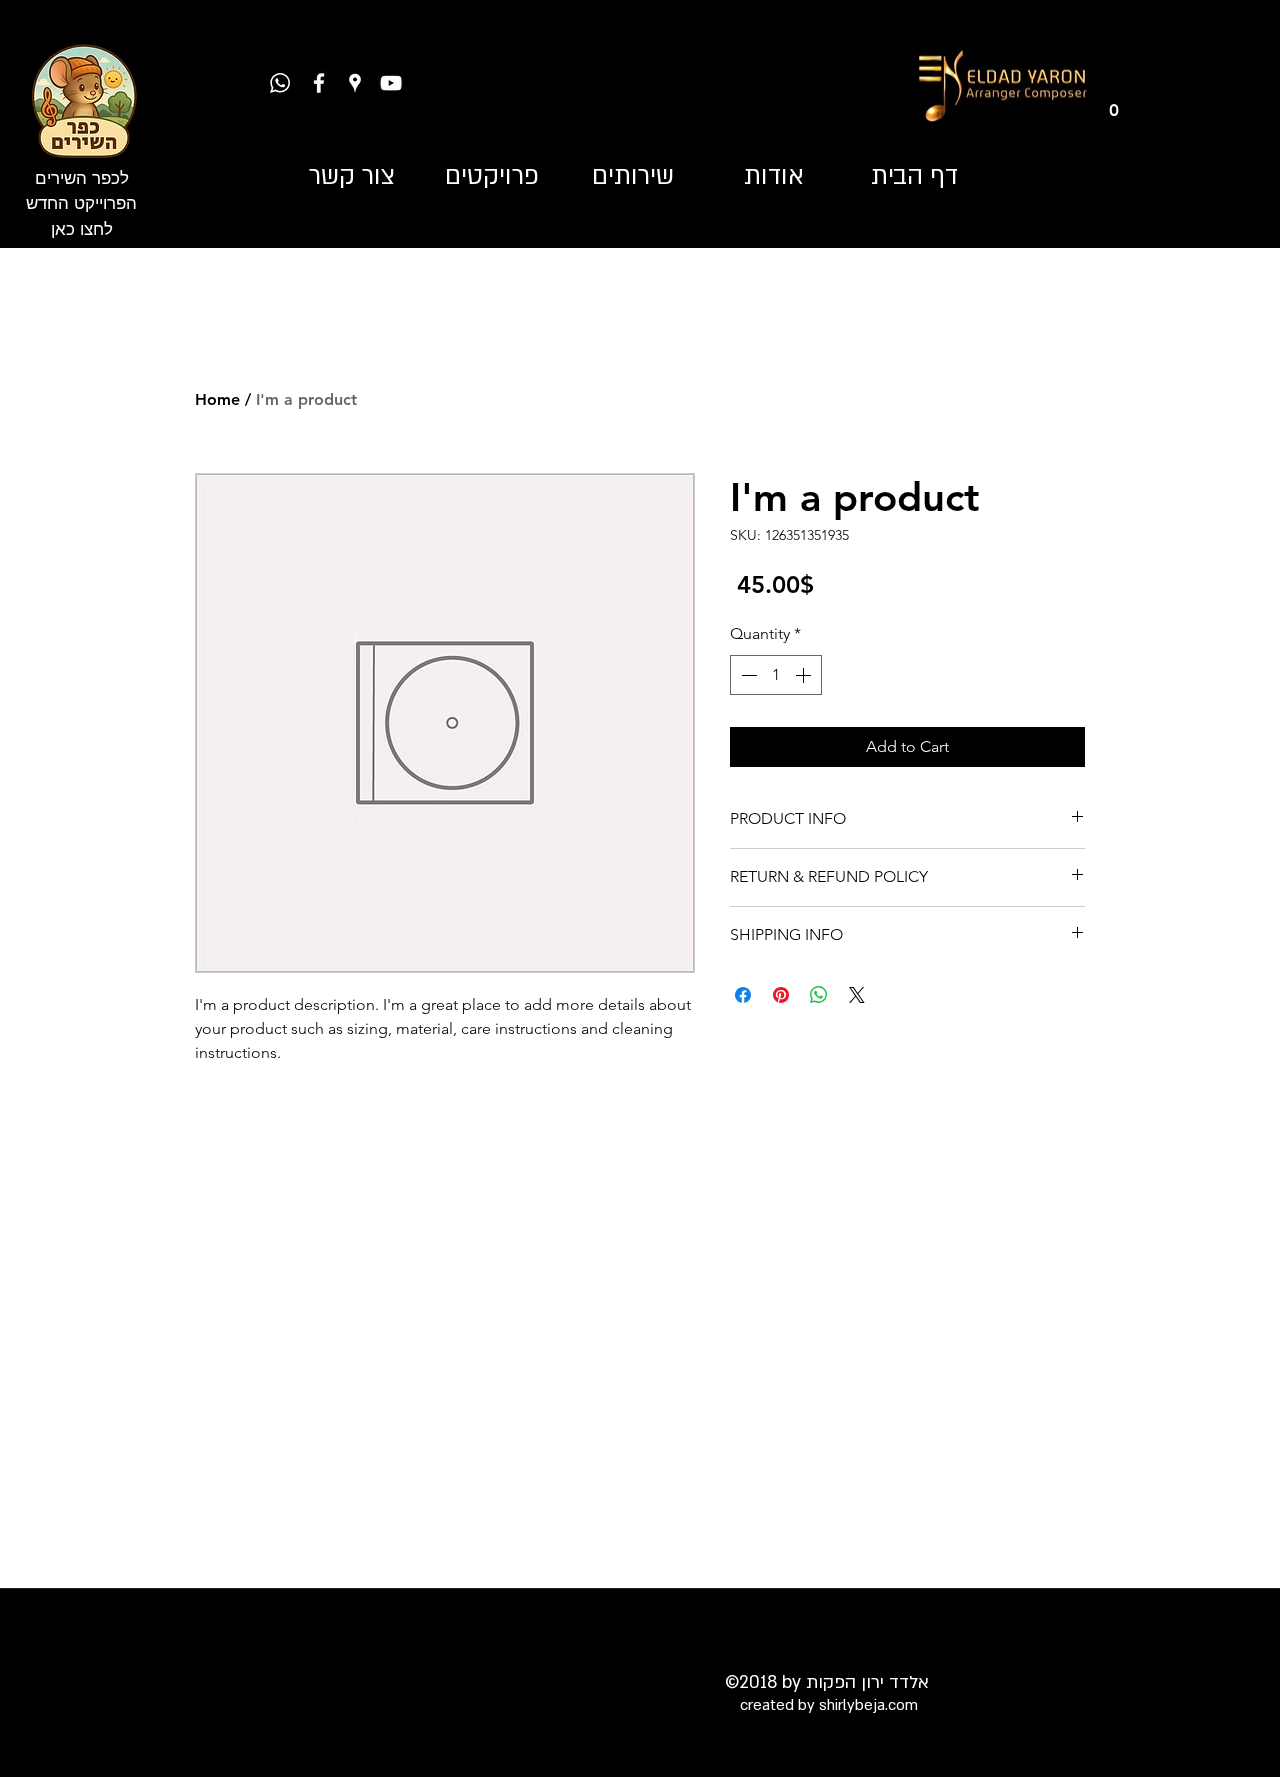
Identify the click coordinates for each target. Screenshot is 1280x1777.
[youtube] (391, 83)
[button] (1113, 103)
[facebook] (319, 83)
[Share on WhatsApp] (819, 995)
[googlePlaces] (355, 83)
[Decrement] (747, 675)
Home (217, 399)
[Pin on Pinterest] (781, 995)
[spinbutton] (776, 675)
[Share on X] (857, 995)
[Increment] (805, 675)
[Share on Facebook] (743, 995)
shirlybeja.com (868, 1705)
